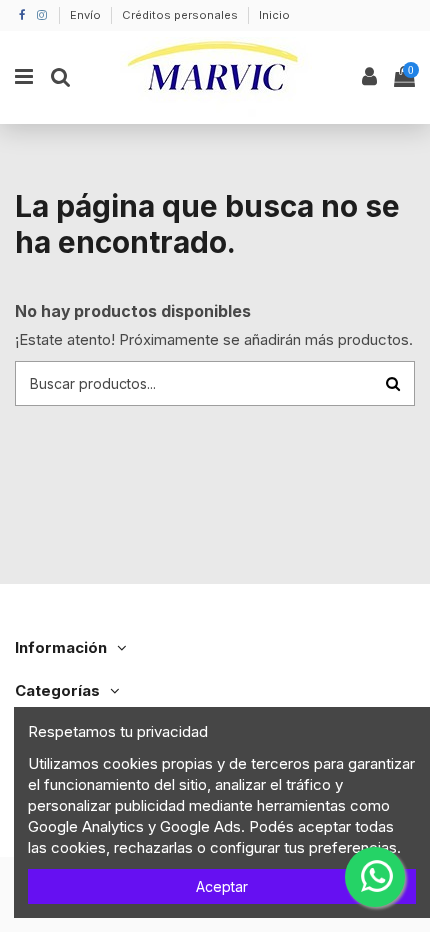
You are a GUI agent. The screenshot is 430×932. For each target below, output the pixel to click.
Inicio (274, 15)
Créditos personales (181, 15)
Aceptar (222, 886)
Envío (87, 15)
